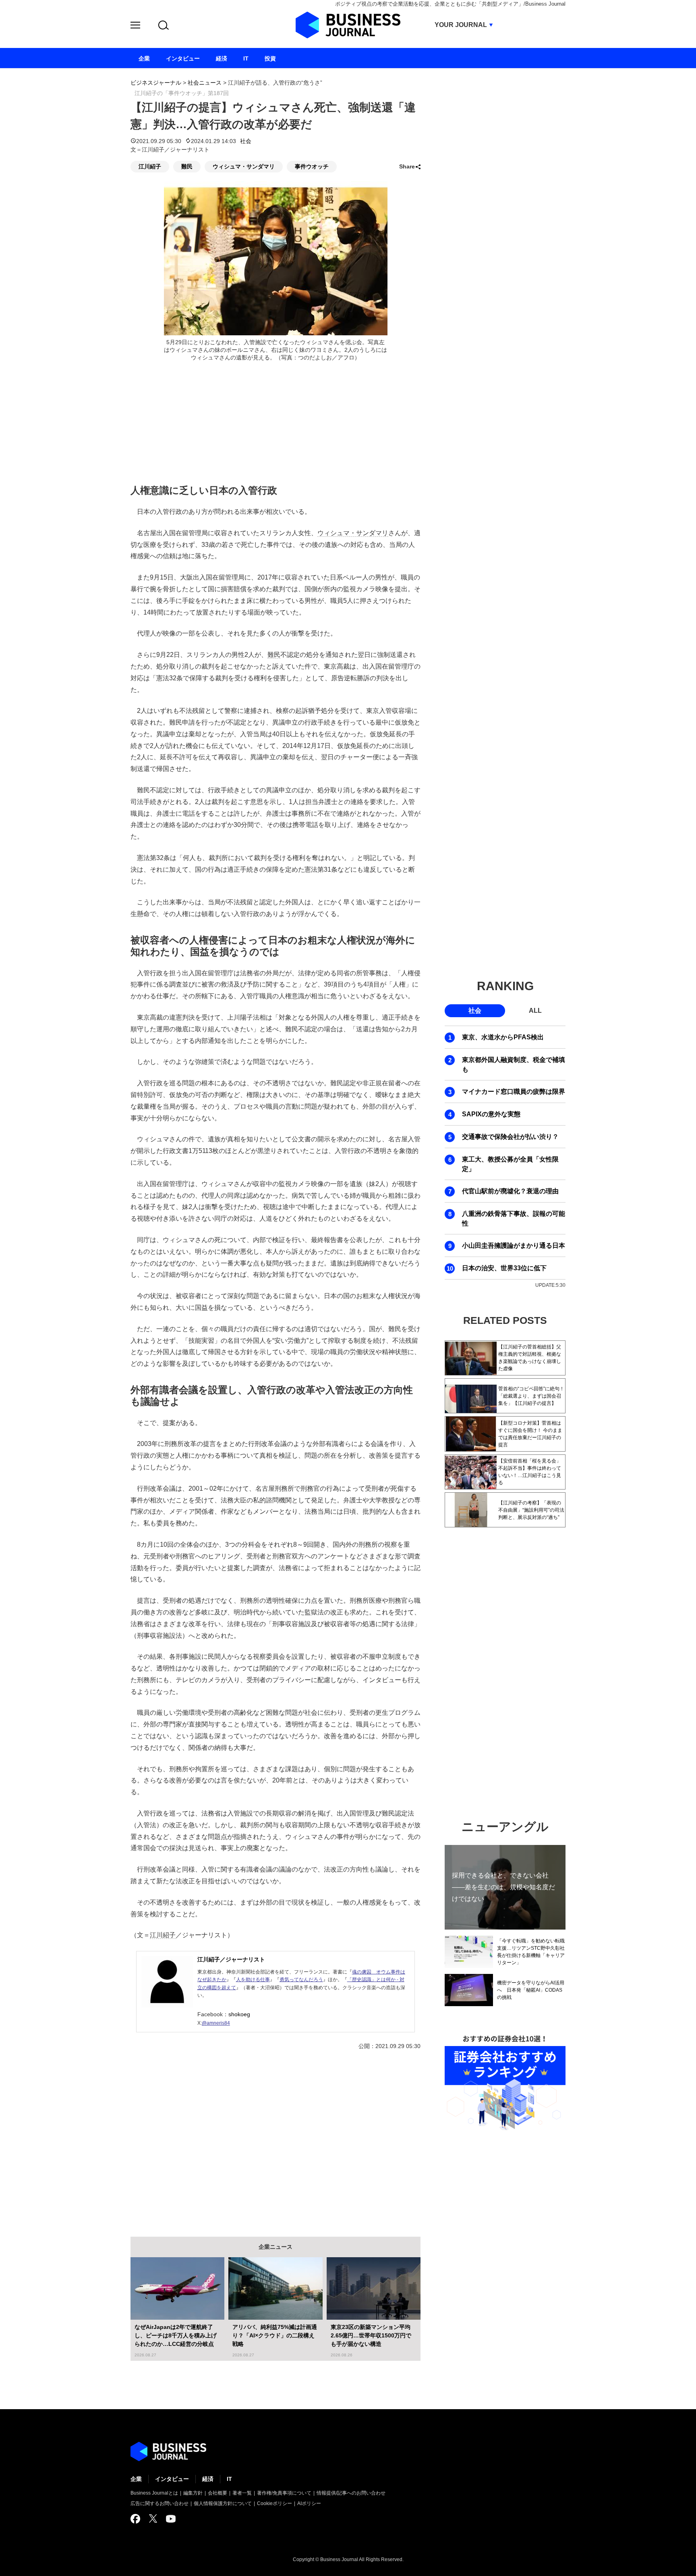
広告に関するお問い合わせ (159, 2503)
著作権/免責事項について (284, 2493)
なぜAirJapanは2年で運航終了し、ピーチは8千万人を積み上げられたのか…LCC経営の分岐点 (176, 2335)
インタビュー (172, 2479)
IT (229, 2479)
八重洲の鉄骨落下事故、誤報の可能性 (514, 1218)
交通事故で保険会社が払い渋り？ (510, 1137)
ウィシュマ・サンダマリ (244, 166)
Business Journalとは (154, 2493)
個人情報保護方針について (223, 2503)
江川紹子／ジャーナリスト (231, 1959)
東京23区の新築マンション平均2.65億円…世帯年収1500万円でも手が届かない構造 (371, 2335)
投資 (270, 58)
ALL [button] (535, 1011)
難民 (187, 166)
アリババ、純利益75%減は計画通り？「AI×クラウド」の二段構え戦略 (275, 2335)
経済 (208, 2479)
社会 (246, 141)
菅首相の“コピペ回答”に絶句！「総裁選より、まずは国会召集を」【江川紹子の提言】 (531, 1396)
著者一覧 (242, 2493)
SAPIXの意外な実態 (491, 1114)
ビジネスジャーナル (156, 83)
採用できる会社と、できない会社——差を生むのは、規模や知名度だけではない (503, 1887)
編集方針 (193, 2493)
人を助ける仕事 (253, 1980)
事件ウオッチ (312, 166)
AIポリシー (309, 2503)
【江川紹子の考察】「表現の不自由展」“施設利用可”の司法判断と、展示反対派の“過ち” (531, 1510)
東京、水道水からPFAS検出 (503, 1037)
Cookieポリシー (274, 2503)
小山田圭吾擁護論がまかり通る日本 (514, 1245)
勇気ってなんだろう (301, 1980)
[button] (135, 26)
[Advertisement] (275, 2138)
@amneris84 (216, 2023)
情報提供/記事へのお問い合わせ (351, 2493)
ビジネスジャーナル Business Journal (348, 25)
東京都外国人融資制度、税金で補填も (514, 1065)
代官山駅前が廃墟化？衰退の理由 (510, 1191)
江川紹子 (150, 166)
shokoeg (239, 2014)
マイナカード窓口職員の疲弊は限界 (514, 1092)
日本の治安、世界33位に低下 (504, 1268)
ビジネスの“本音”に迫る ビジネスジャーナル (168, 2451)
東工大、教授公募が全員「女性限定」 (510, 1164)
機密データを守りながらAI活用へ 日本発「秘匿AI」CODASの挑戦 (531, 1990)
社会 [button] (475, 1011)
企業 (136, 2479)
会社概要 (217, 2493)
